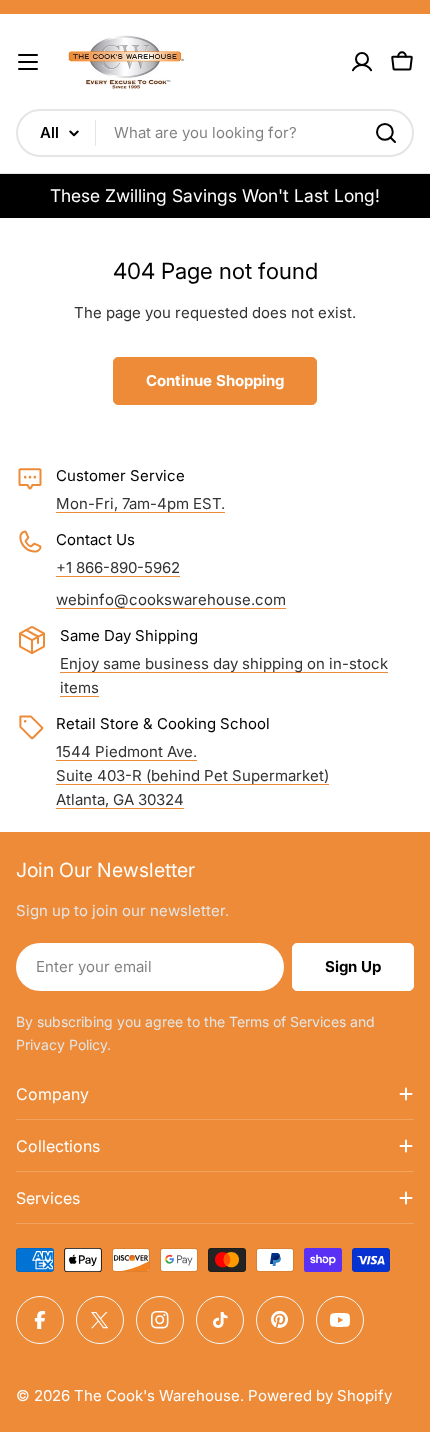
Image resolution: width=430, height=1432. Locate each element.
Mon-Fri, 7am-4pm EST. (140, 503)
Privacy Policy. (63, 1044)
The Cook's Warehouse (157, 1395)
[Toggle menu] (28, 62)
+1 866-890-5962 (118, 567)
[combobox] (215, 133)
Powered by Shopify (320, 1395)
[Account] (362, 62)
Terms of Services (287, 1021)
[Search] (386, 133)
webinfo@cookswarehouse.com (171, 599)
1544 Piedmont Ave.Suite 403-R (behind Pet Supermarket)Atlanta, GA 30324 (192, 775)
